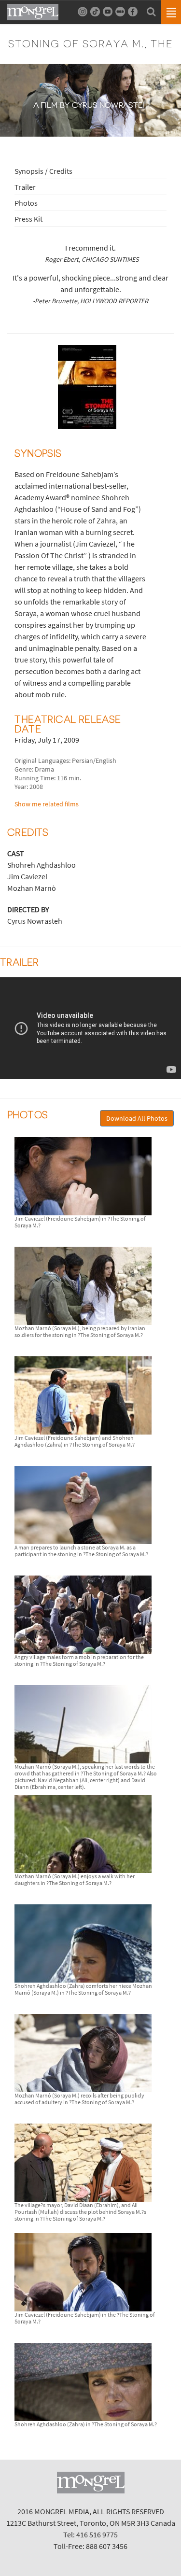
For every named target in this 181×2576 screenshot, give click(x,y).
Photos (26, 203)
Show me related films (47, 804)
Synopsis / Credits (43, 171)
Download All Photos (137, 1118)
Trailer (25, 187)
